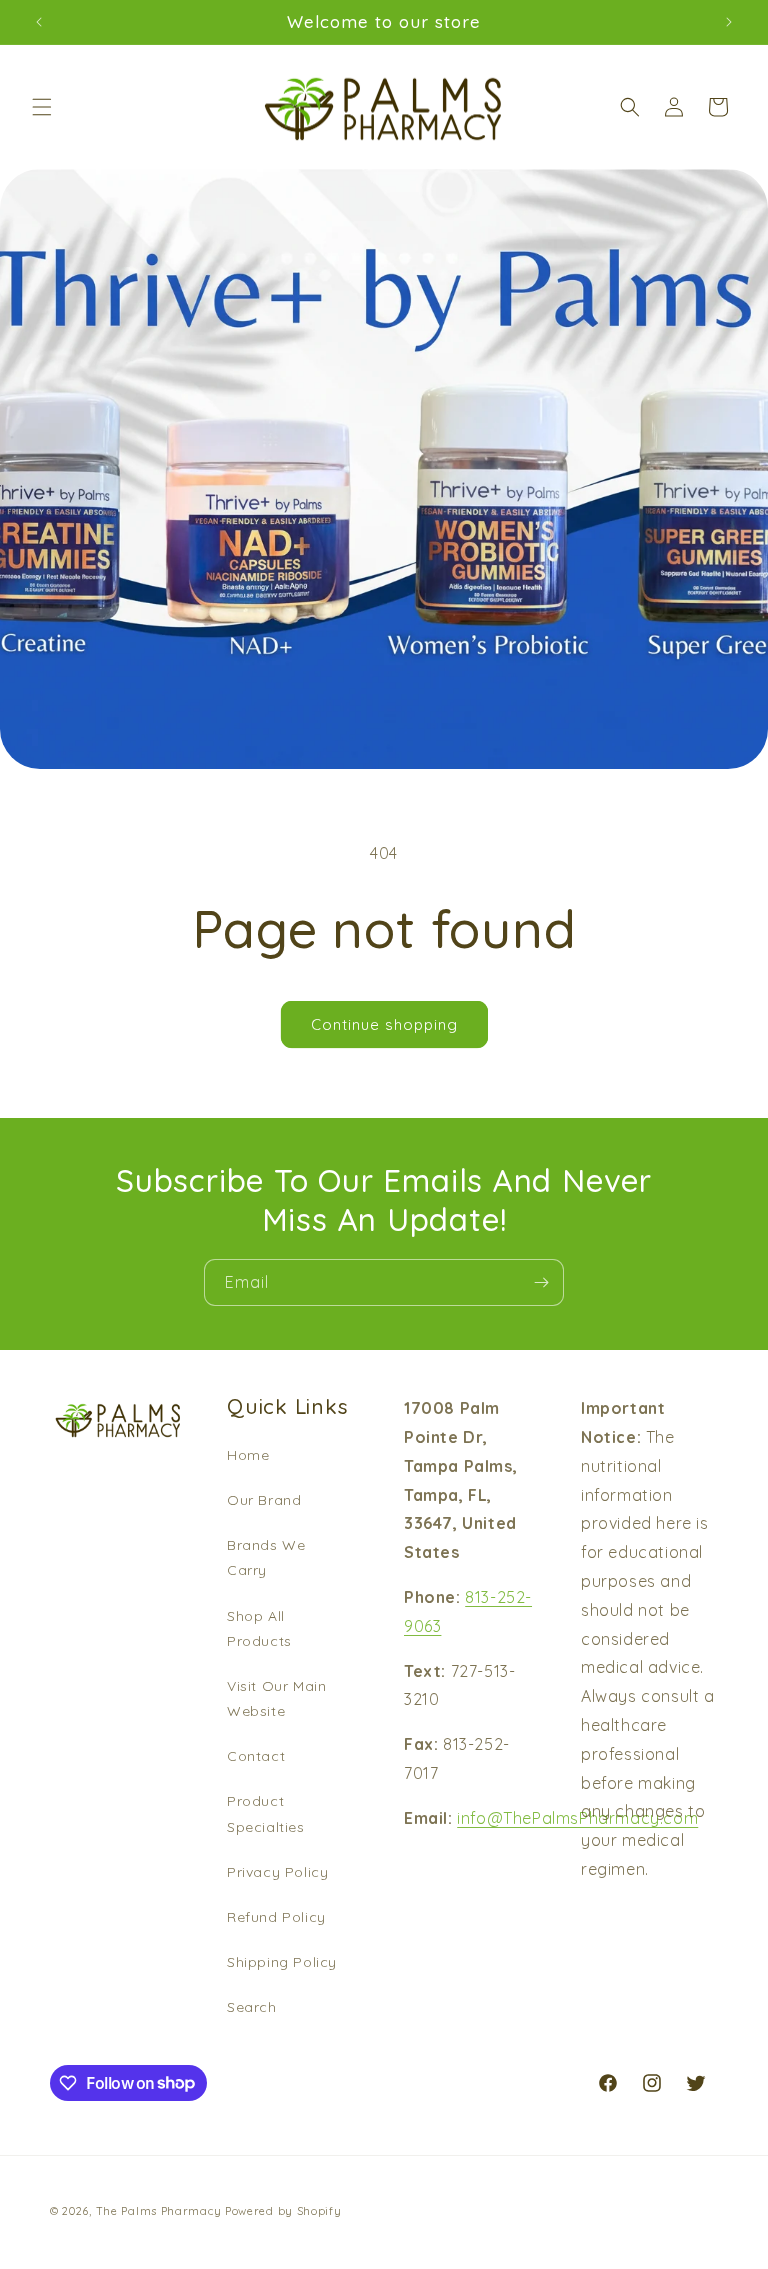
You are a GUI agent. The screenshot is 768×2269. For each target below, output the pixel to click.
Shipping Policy (282, 1962)
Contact (256, 1756)
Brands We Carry (266, 1557)
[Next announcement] (729, 22)
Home (248, 1455)
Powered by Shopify (283, 2211)
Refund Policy (276, 1917)
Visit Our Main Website (276, 1698)
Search (252, 2007)
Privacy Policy (277, 1872)
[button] (42, 107)
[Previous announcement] (39, 22)
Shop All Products (259, 1628)
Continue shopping (384, 1024)
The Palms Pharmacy (159, 2211)
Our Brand (264, 1500)
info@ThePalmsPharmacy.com (577, 1818)
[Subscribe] (541, 1282)
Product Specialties (266, 1813)
